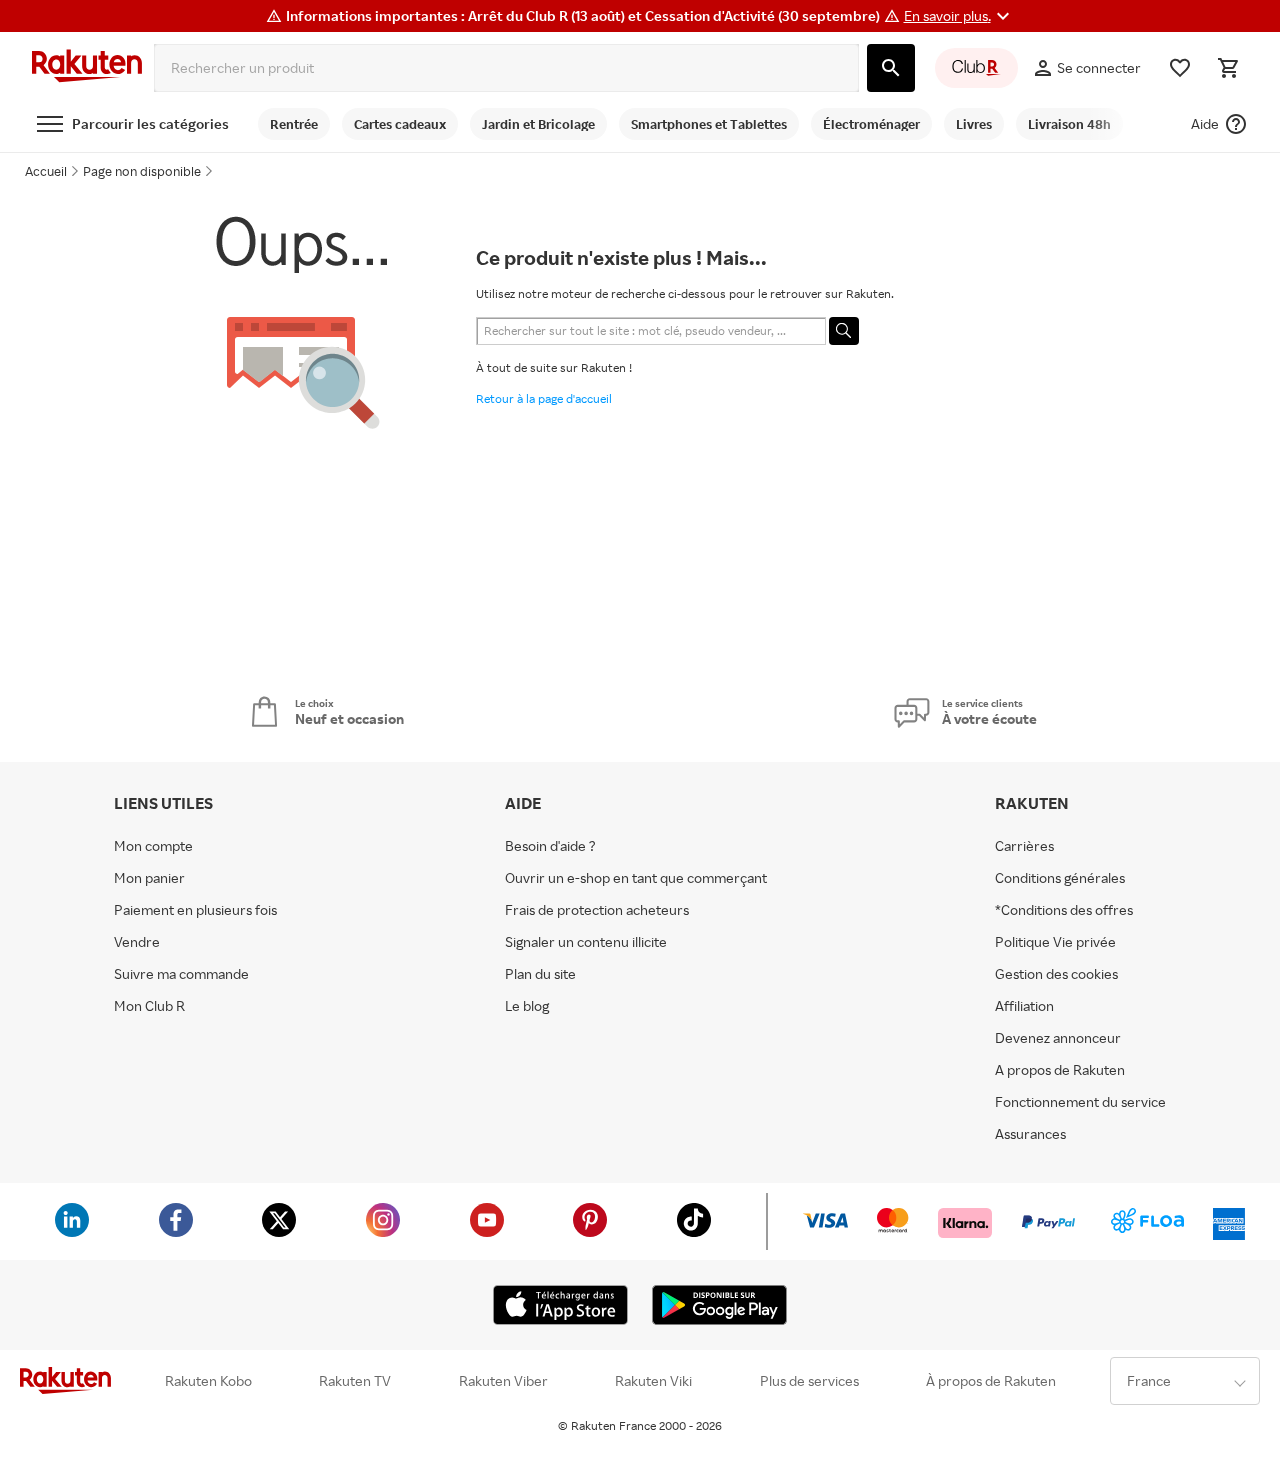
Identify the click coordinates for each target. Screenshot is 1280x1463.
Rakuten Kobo (208, 1381)
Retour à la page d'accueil (544, 398)
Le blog (527, 1006)
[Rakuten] (87, 68)
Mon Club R (149, 1006)
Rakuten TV (355, 1381)
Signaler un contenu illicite (586, 942)
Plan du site (540, 974)
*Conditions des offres (1064, 910)
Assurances (1030, 1134)
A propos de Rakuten (1060, 1070)
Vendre (137, 942)
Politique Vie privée (1055, 942)
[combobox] (506, 68)
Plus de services (809, 1381)
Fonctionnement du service (1080, 1102)
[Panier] (1228, 68)
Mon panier (149, 878)
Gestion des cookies (1056, 974)
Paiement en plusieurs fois (195, 910)
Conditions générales (1060, 878)
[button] (959, 16)
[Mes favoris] (1180, 68)
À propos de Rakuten (991, 1381)
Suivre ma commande (181, 974)
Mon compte (153, 846)
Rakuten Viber (503, 1381)
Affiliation (1024, 1006)
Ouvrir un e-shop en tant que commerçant (636, 878)
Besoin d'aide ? (550, 846)
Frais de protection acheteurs (597, 910)
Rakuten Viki (653, 1381)
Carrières (1024, 846)
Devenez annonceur (1058, 1038)
